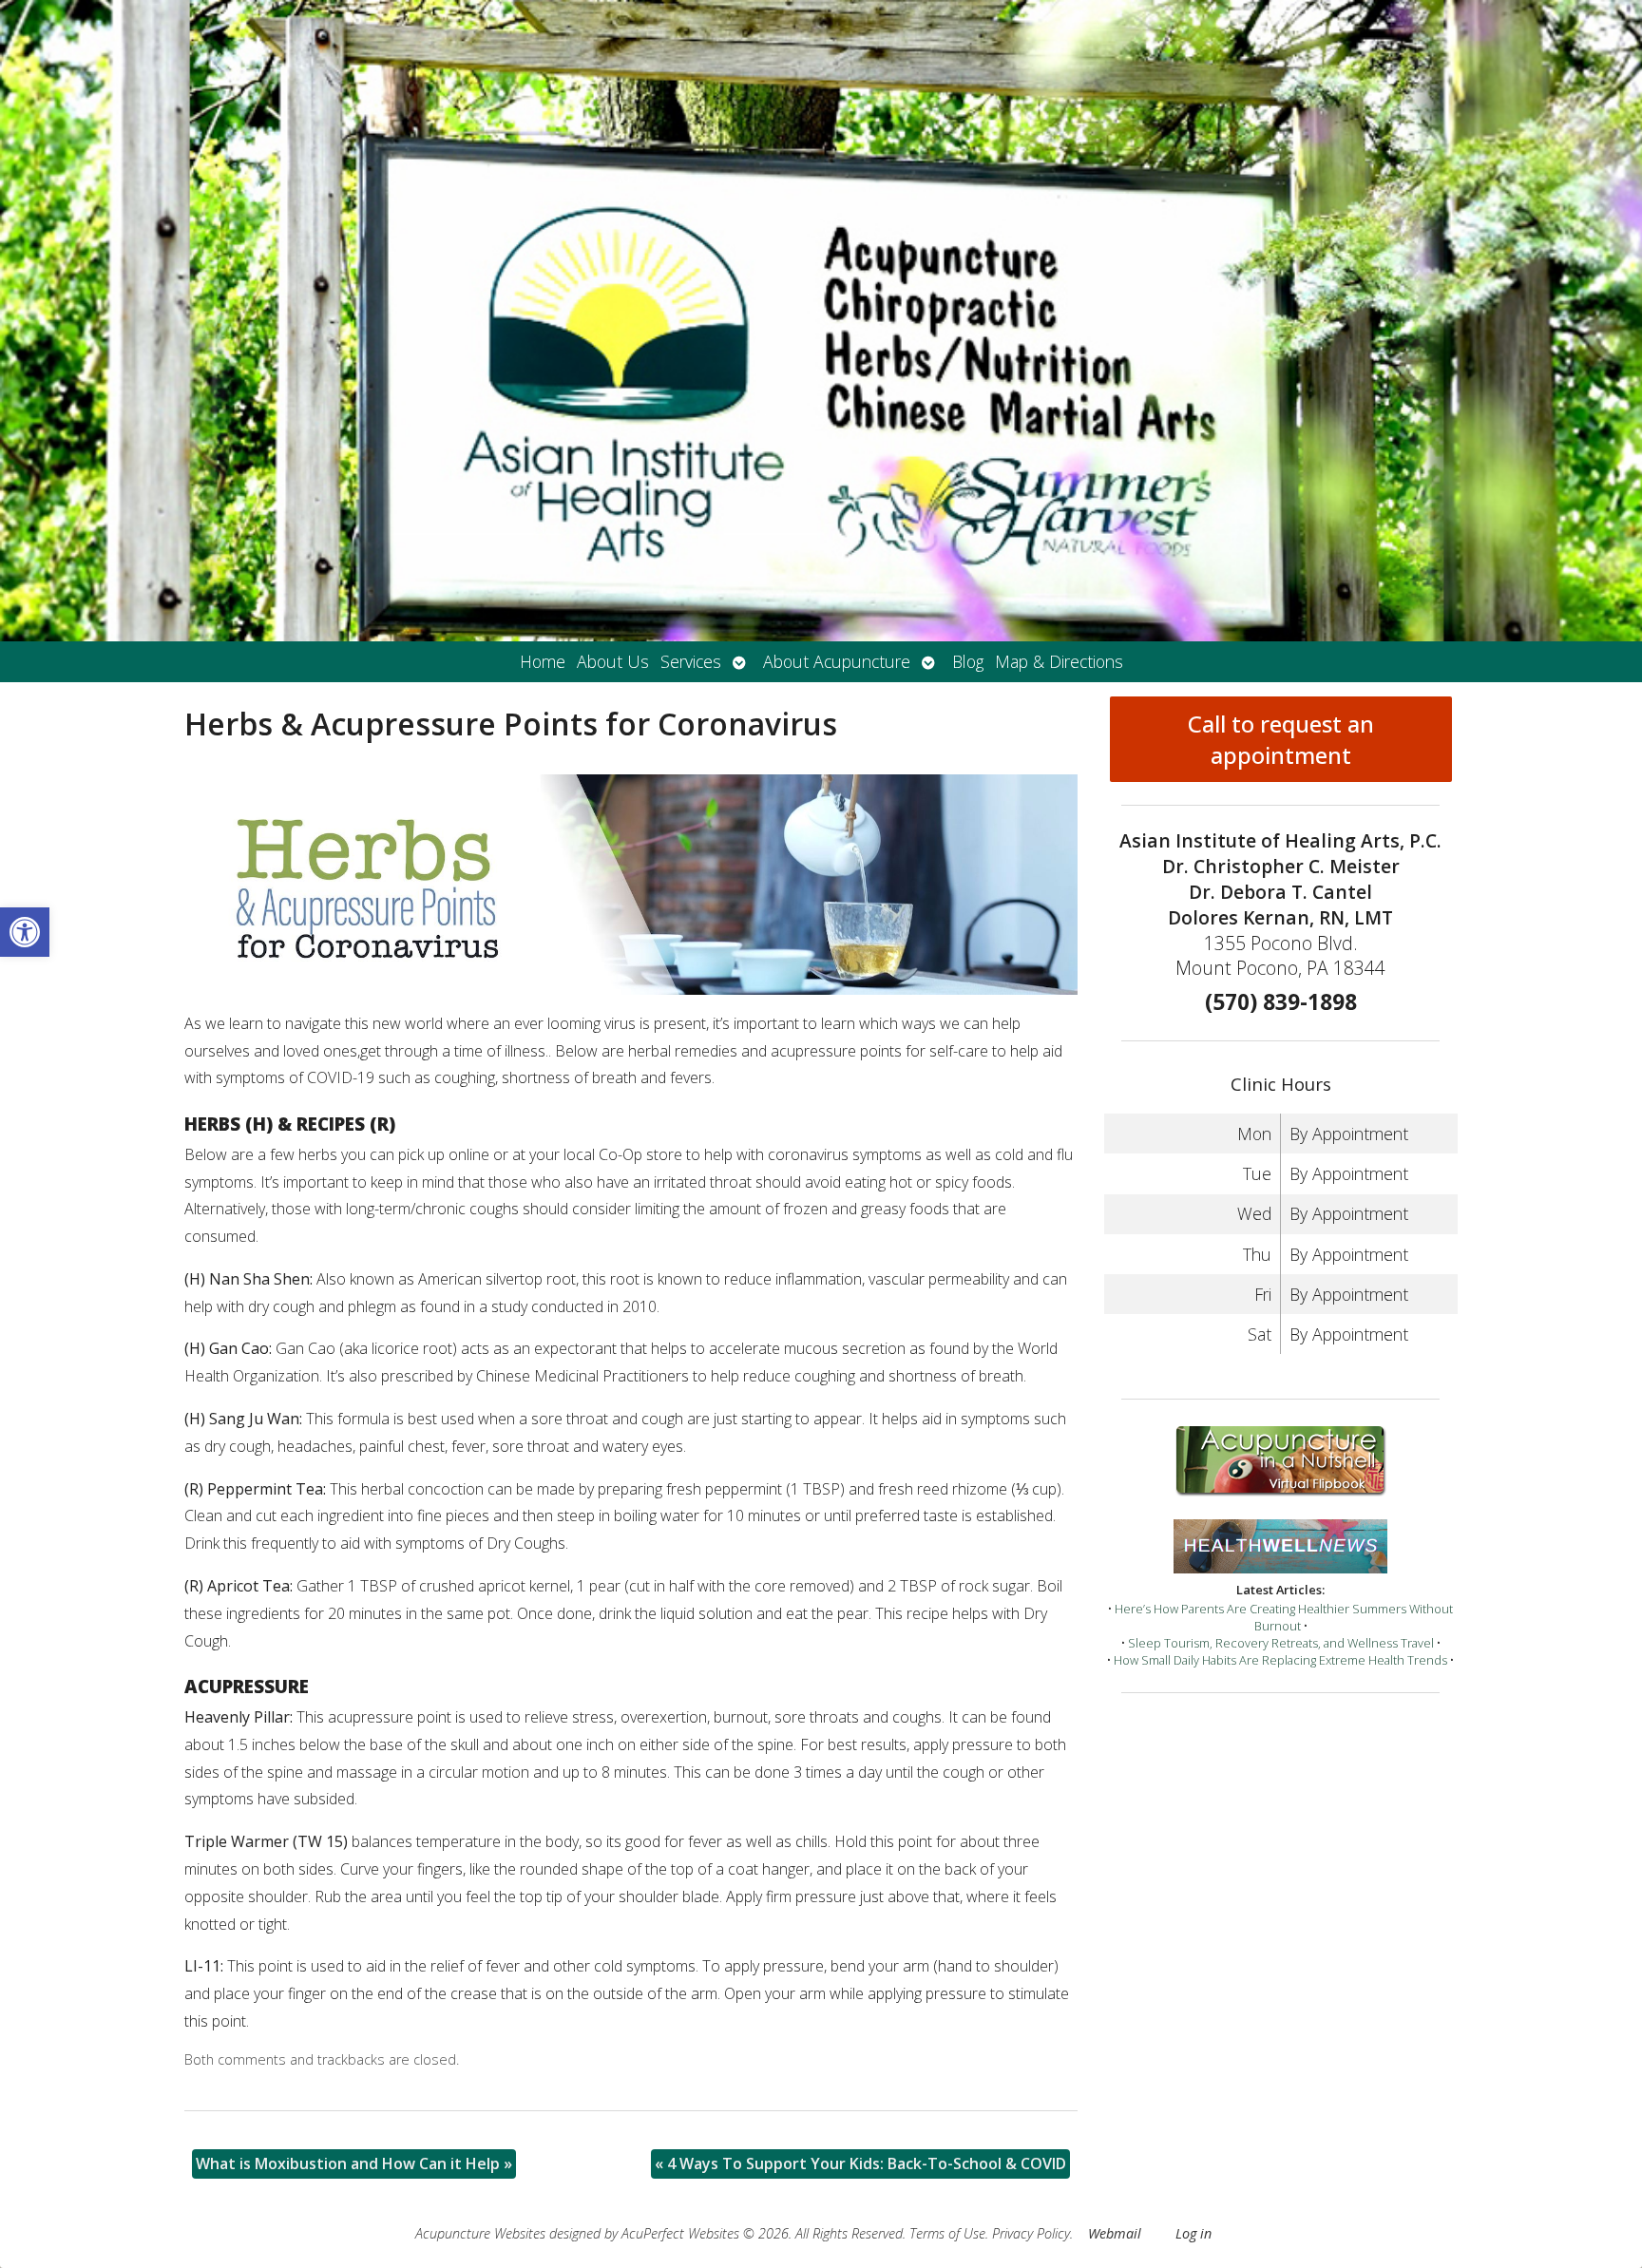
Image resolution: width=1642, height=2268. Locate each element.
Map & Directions (1059, 661)
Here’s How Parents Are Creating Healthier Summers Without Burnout (1284, 1617)
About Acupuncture (837, 661)
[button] (25, 932)
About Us (613, 661)
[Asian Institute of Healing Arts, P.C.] (821, 321)
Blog (968, 661)
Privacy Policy (1031, 2233)
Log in (1193, 2233)
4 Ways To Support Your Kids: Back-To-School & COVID (860, 2163)
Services (691, 661)
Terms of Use (947, 2233)
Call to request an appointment (1281, 739)
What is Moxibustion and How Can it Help (354, 2163)
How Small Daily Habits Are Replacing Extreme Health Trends (1280, 1660)
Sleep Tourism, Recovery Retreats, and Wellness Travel (1281, 1643)
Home (543, 661)
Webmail (1115, 2233)
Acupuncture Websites (480, 2233)
